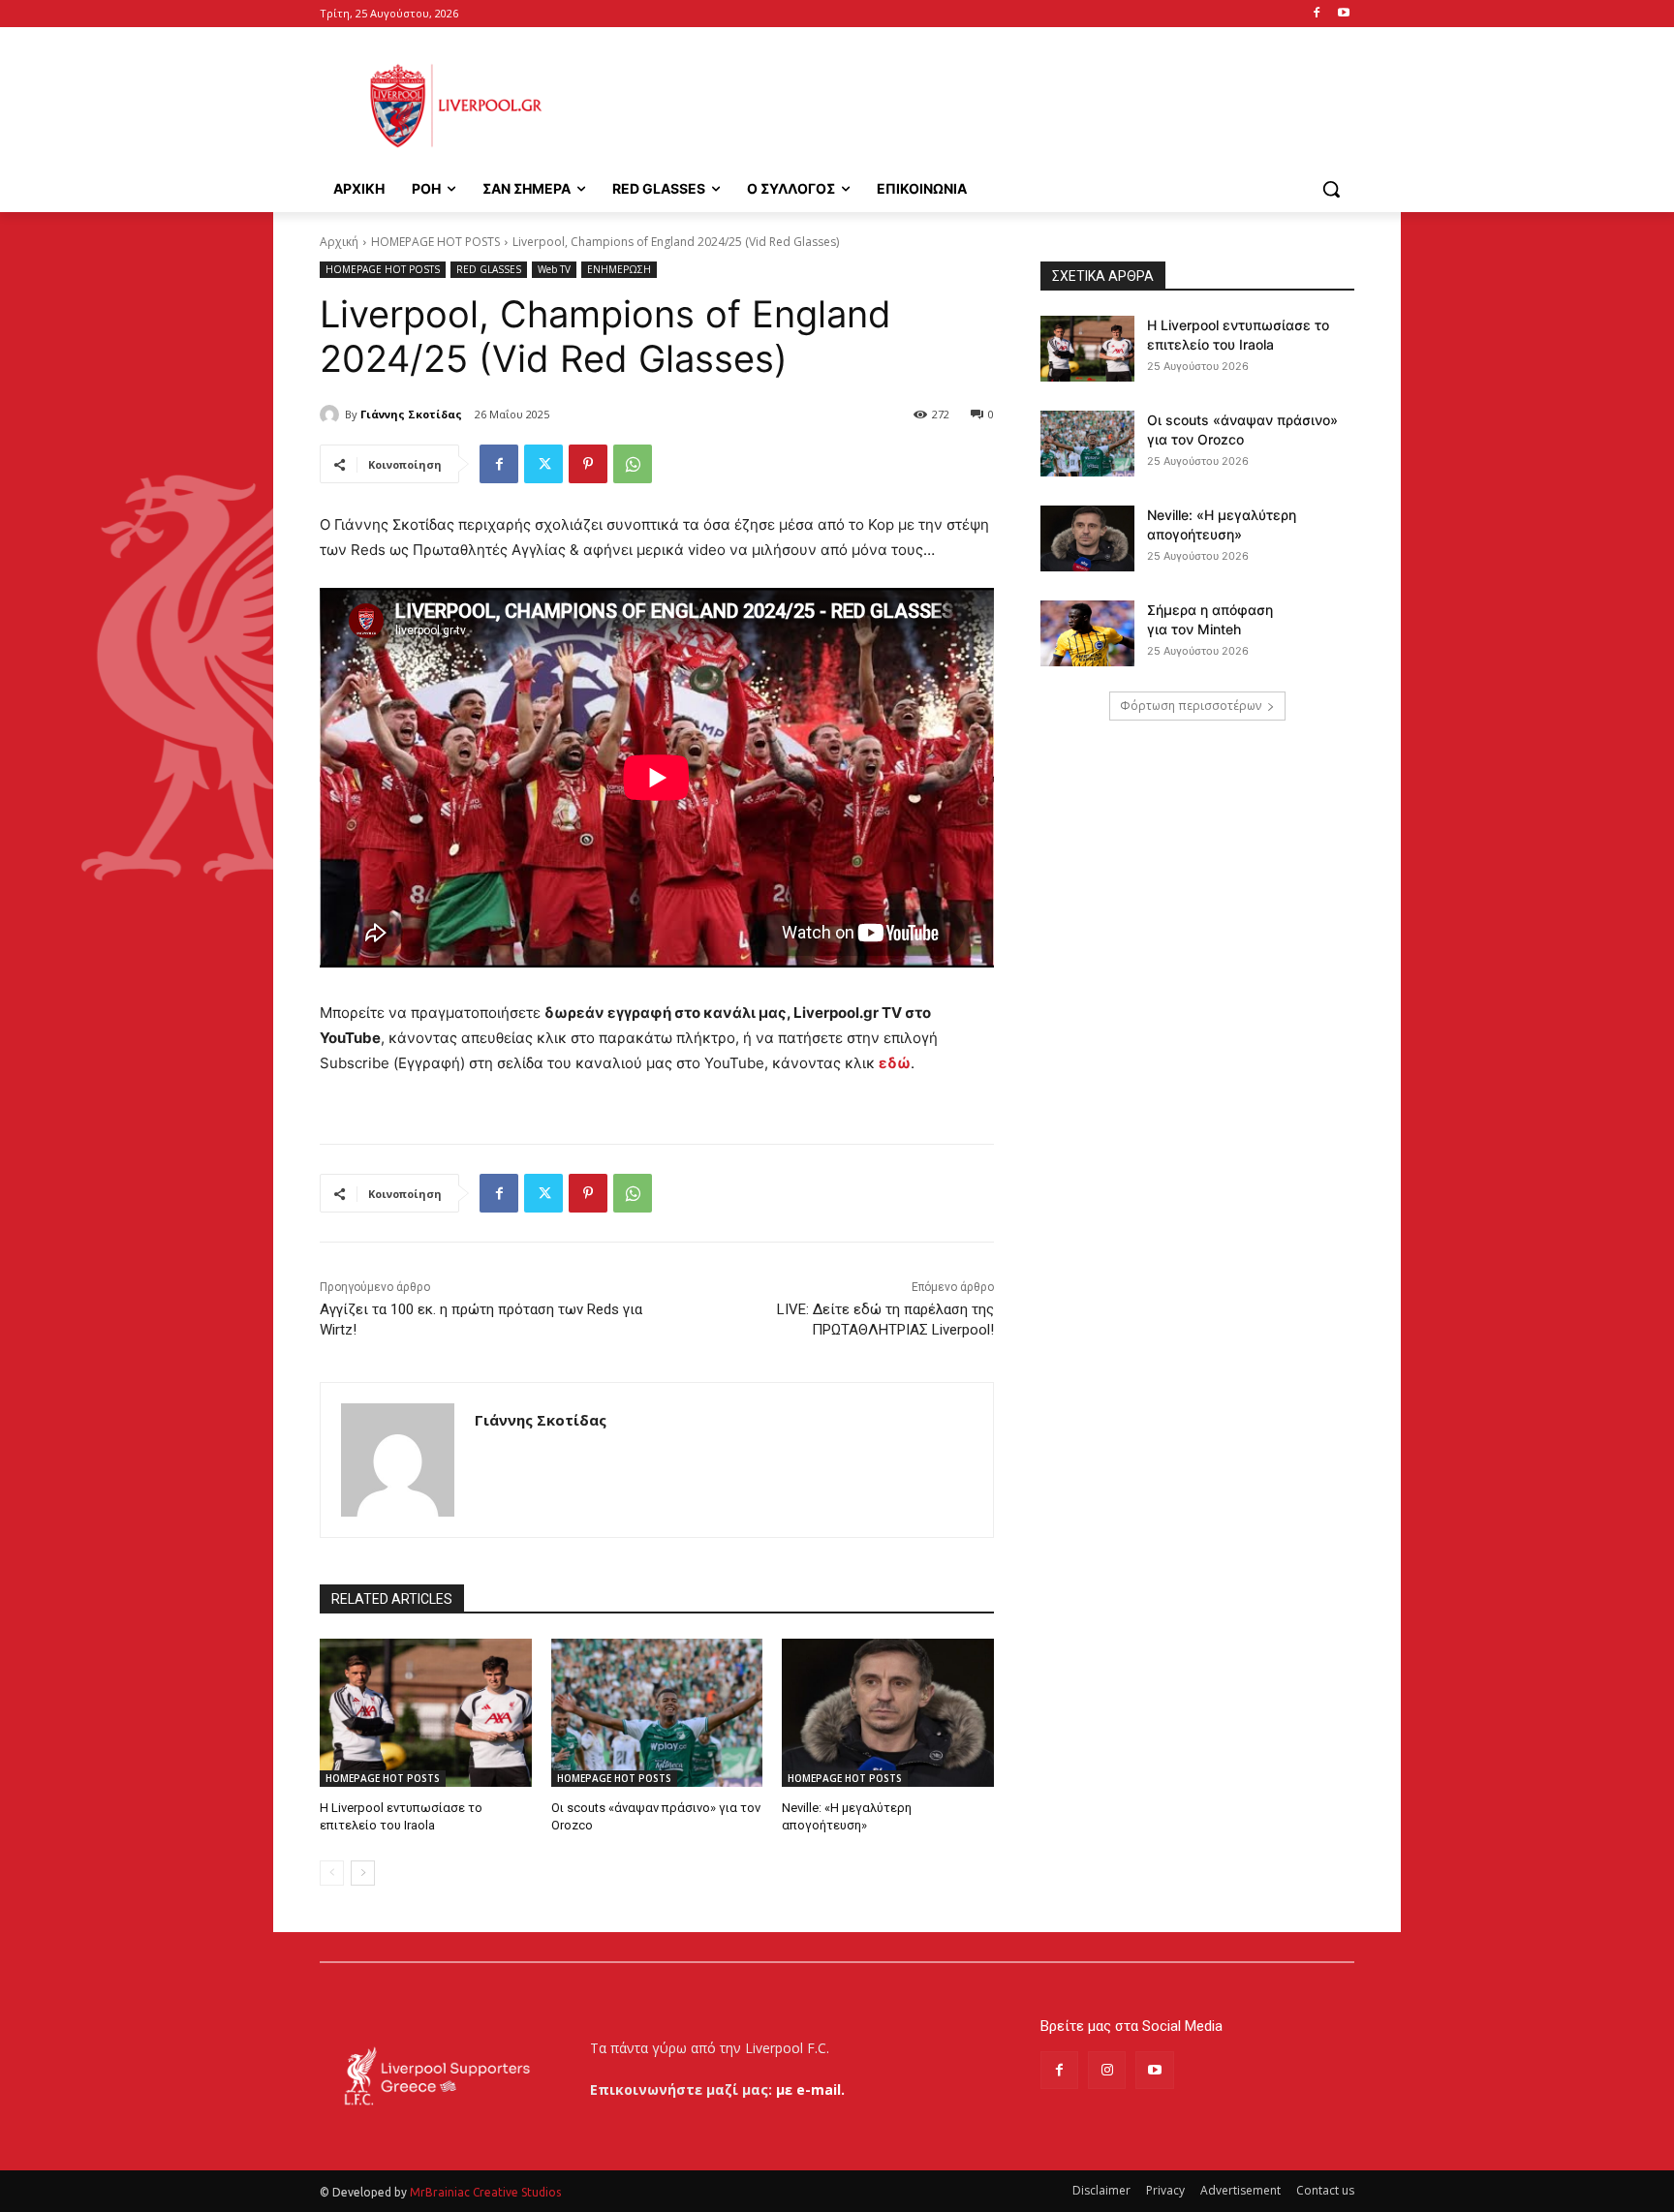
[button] (1331, 189)
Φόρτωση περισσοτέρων (1191, 706)
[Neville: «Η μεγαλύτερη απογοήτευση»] (888, 1713)
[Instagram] (1107, 2070)
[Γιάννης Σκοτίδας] (332, 415)
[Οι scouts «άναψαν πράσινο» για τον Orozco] (657, 1713)
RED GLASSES (489, 269)
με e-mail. (810, 2089)
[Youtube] (1343, 14)
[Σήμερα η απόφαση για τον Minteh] (1087, 633)
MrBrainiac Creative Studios (485, 2192)
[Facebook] (1316, 14)
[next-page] (363, 1873)
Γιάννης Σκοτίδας (411, 414)
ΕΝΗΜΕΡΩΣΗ (619, 269)
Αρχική (339, 242)
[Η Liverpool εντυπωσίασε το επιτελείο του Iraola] (426, 1713)
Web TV (554, 269)
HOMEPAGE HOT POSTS (435, 242)
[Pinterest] (588, 464)
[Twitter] (543, 464)
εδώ (895, 1063)
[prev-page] (332, 1873)
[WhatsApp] (633, 464)
